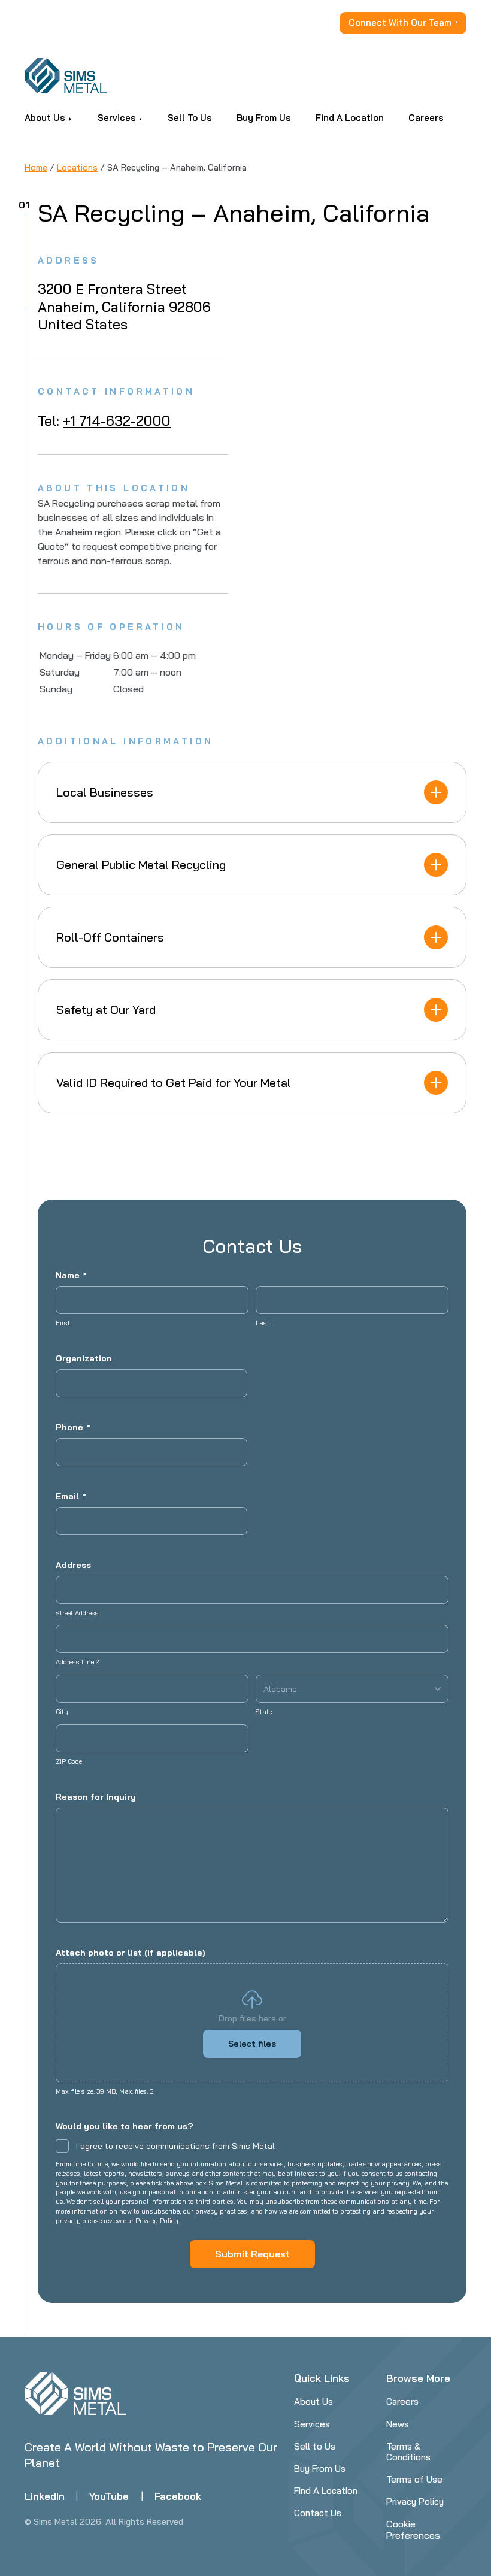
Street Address (77, 1613)
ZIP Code (69, 1761)
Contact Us (318, 2513)
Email (71, 1496)
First (63, 1323)
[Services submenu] (140, 118)
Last (263, 1323)
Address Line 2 (77, 1662)
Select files (252, 2044)
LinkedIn (45, 2496)
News (398, 2424)
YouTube (109, 2496)
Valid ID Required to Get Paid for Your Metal (174, 1083)
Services (312, 2424)
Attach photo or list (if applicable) (130, 1953)
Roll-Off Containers (110, 937)
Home (36, 167)
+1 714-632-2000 (117, 421)
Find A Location (326, 2491)
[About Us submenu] (70, 118)
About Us (313, 2401)
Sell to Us (315, 2446)
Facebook (178, 2496)
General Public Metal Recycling (141, 865)
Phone (73, 1427)
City (62, 1712)
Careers (402, 2401)
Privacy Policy (415, 2501)
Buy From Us (320, 2468)
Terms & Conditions (408, 2452)
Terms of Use (414, 2479)
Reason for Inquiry (96, 1797)
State (264, 1712)
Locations (77, 167)
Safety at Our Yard (106, 1009)
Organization (84, 1358)
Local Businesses (105, 792)
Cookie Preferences (413, 2530)
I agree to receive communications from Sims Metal (175, 2146)
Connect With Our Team (400, 22)
